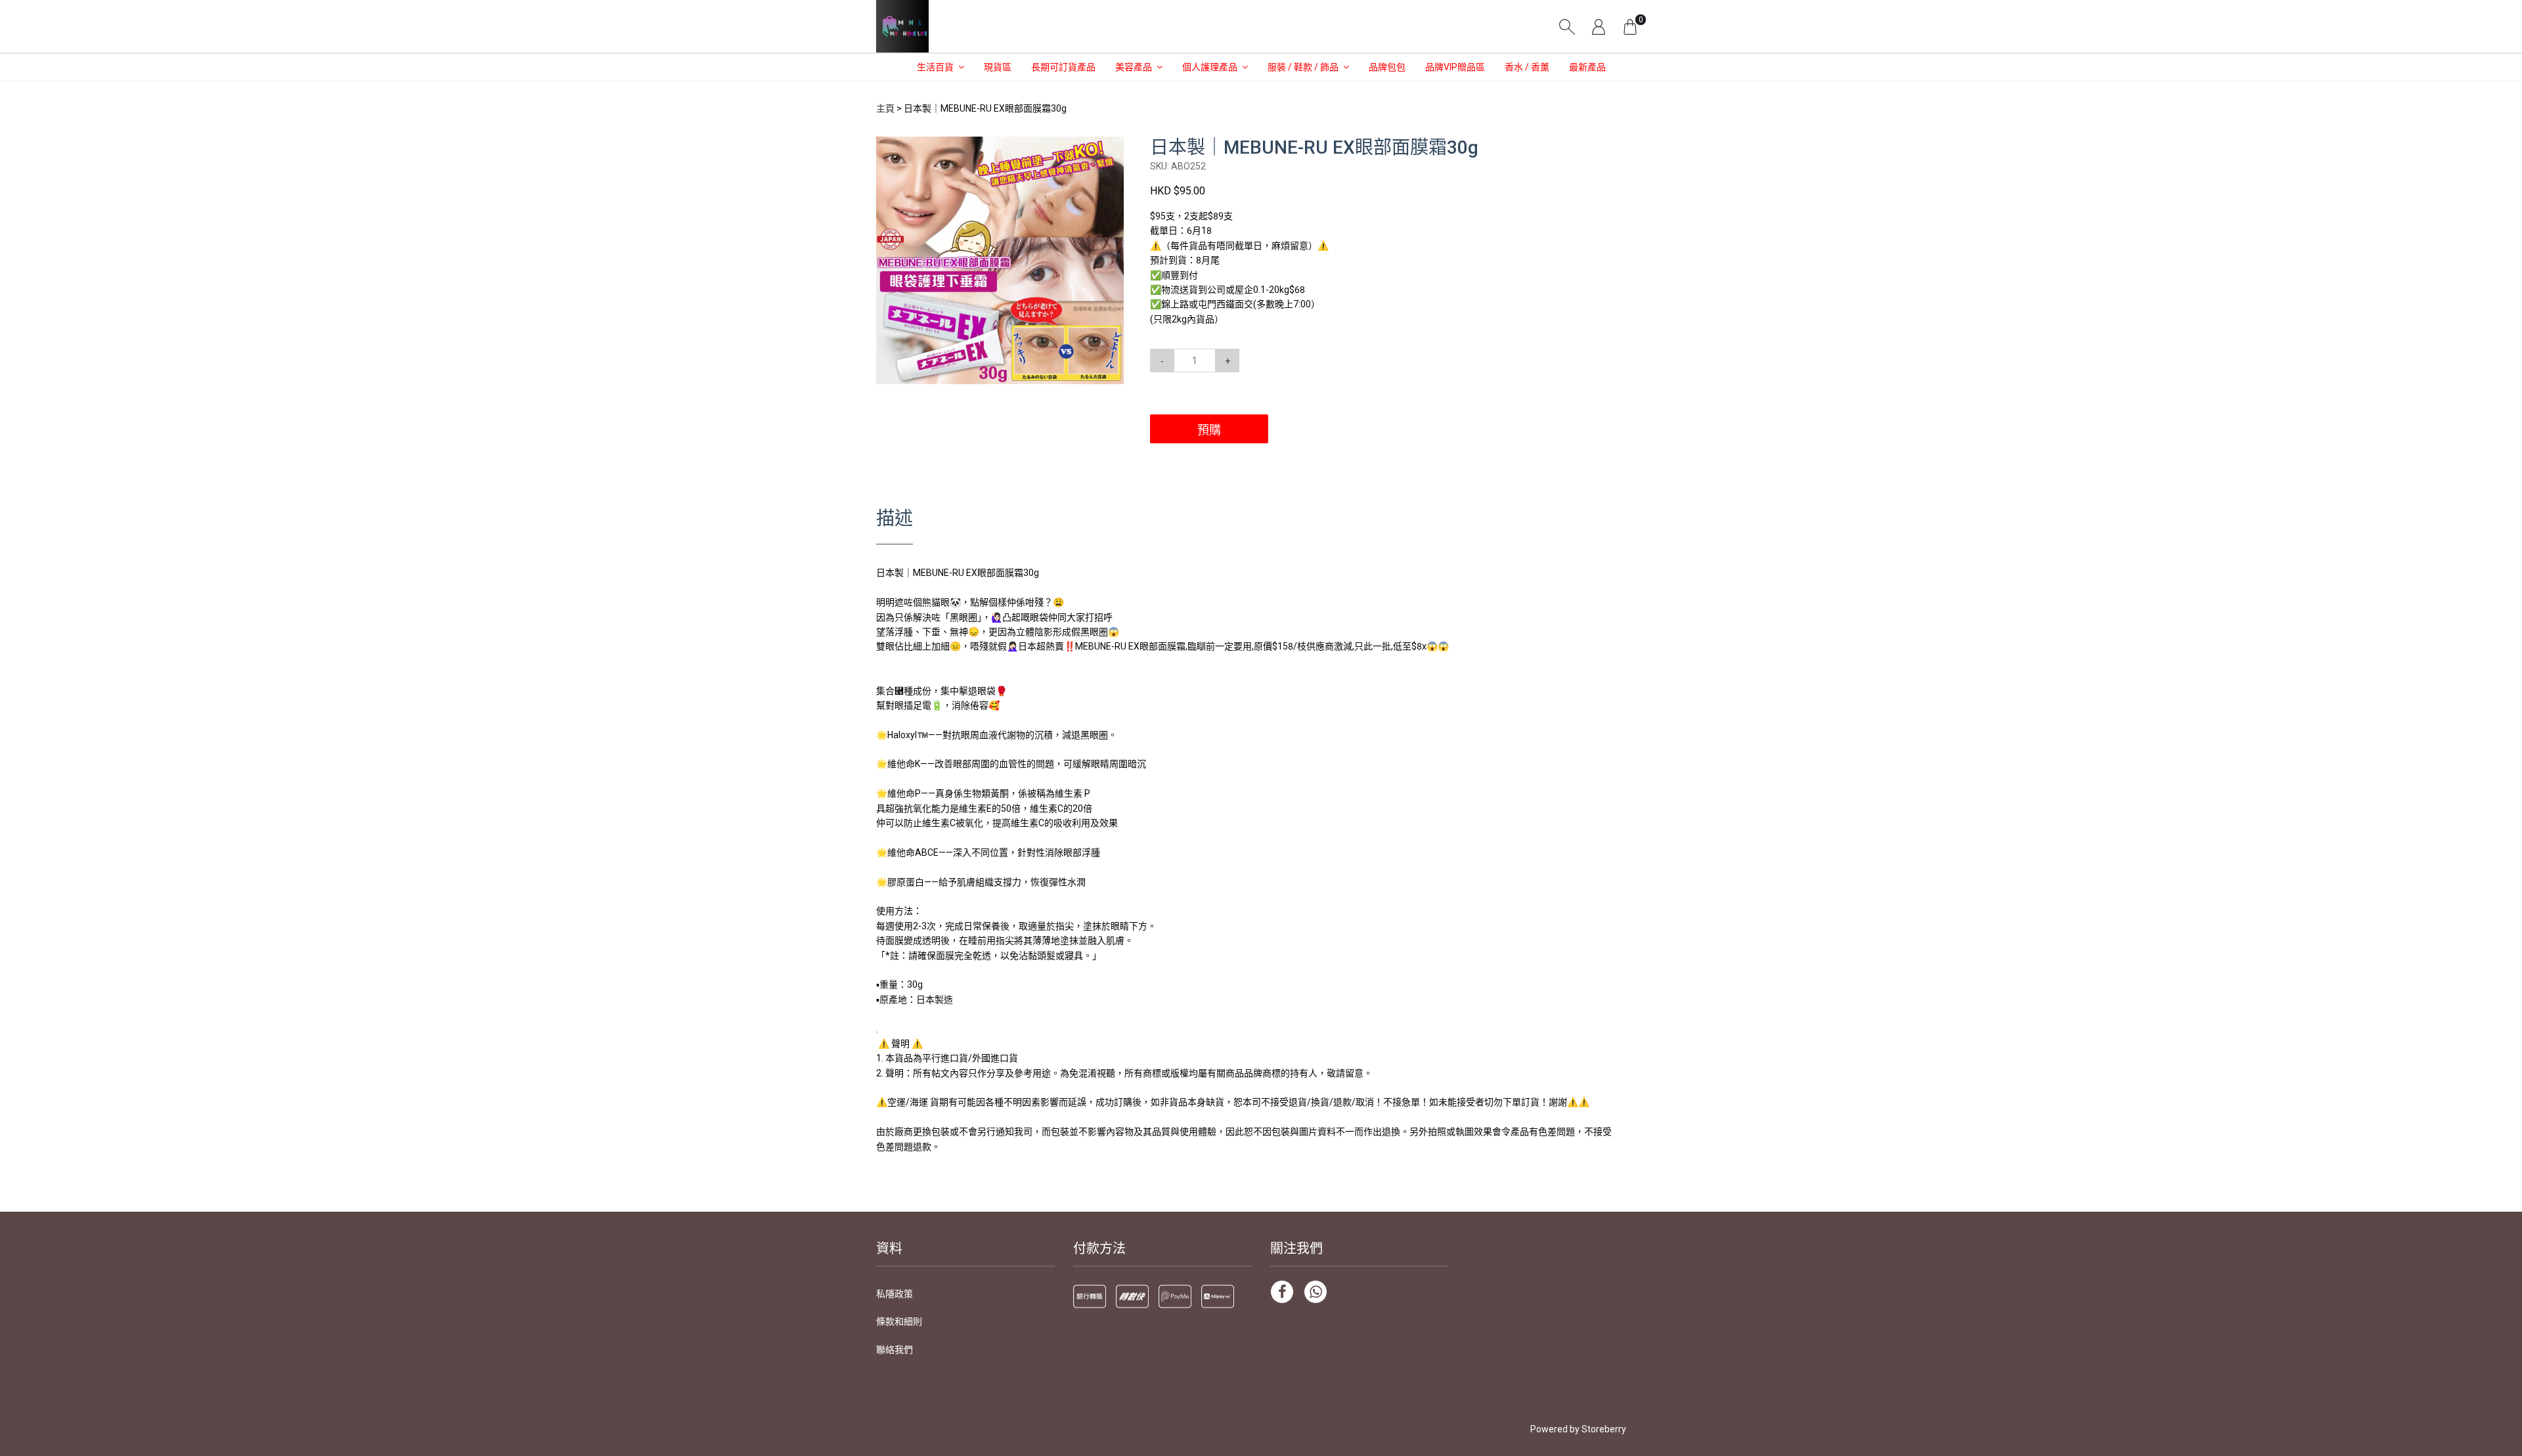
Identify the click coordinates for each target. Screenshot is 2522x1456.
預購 (1209, 430)
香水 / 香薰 (1527, 67)
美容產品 (1134, 67)
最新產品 (1587, 67)
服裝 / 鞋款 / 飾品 (1303, 67)
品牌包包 (1387, 67)
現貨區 (998, 67)
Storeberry (1604, 1429)
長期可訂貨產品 (1063, 67)
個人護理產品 (1210, 67)
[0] (1630, 26)
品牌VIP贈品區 (1455, 67)
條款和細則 (899, 1321)
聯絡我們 (895, 1350)
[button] (1112, 148)
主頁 (885, 108)
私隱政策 (895, 1294)
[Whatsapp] (1316, 1292)
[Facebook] (1282, 1292)
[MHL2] (902, 26)
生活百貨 (935, 67)
